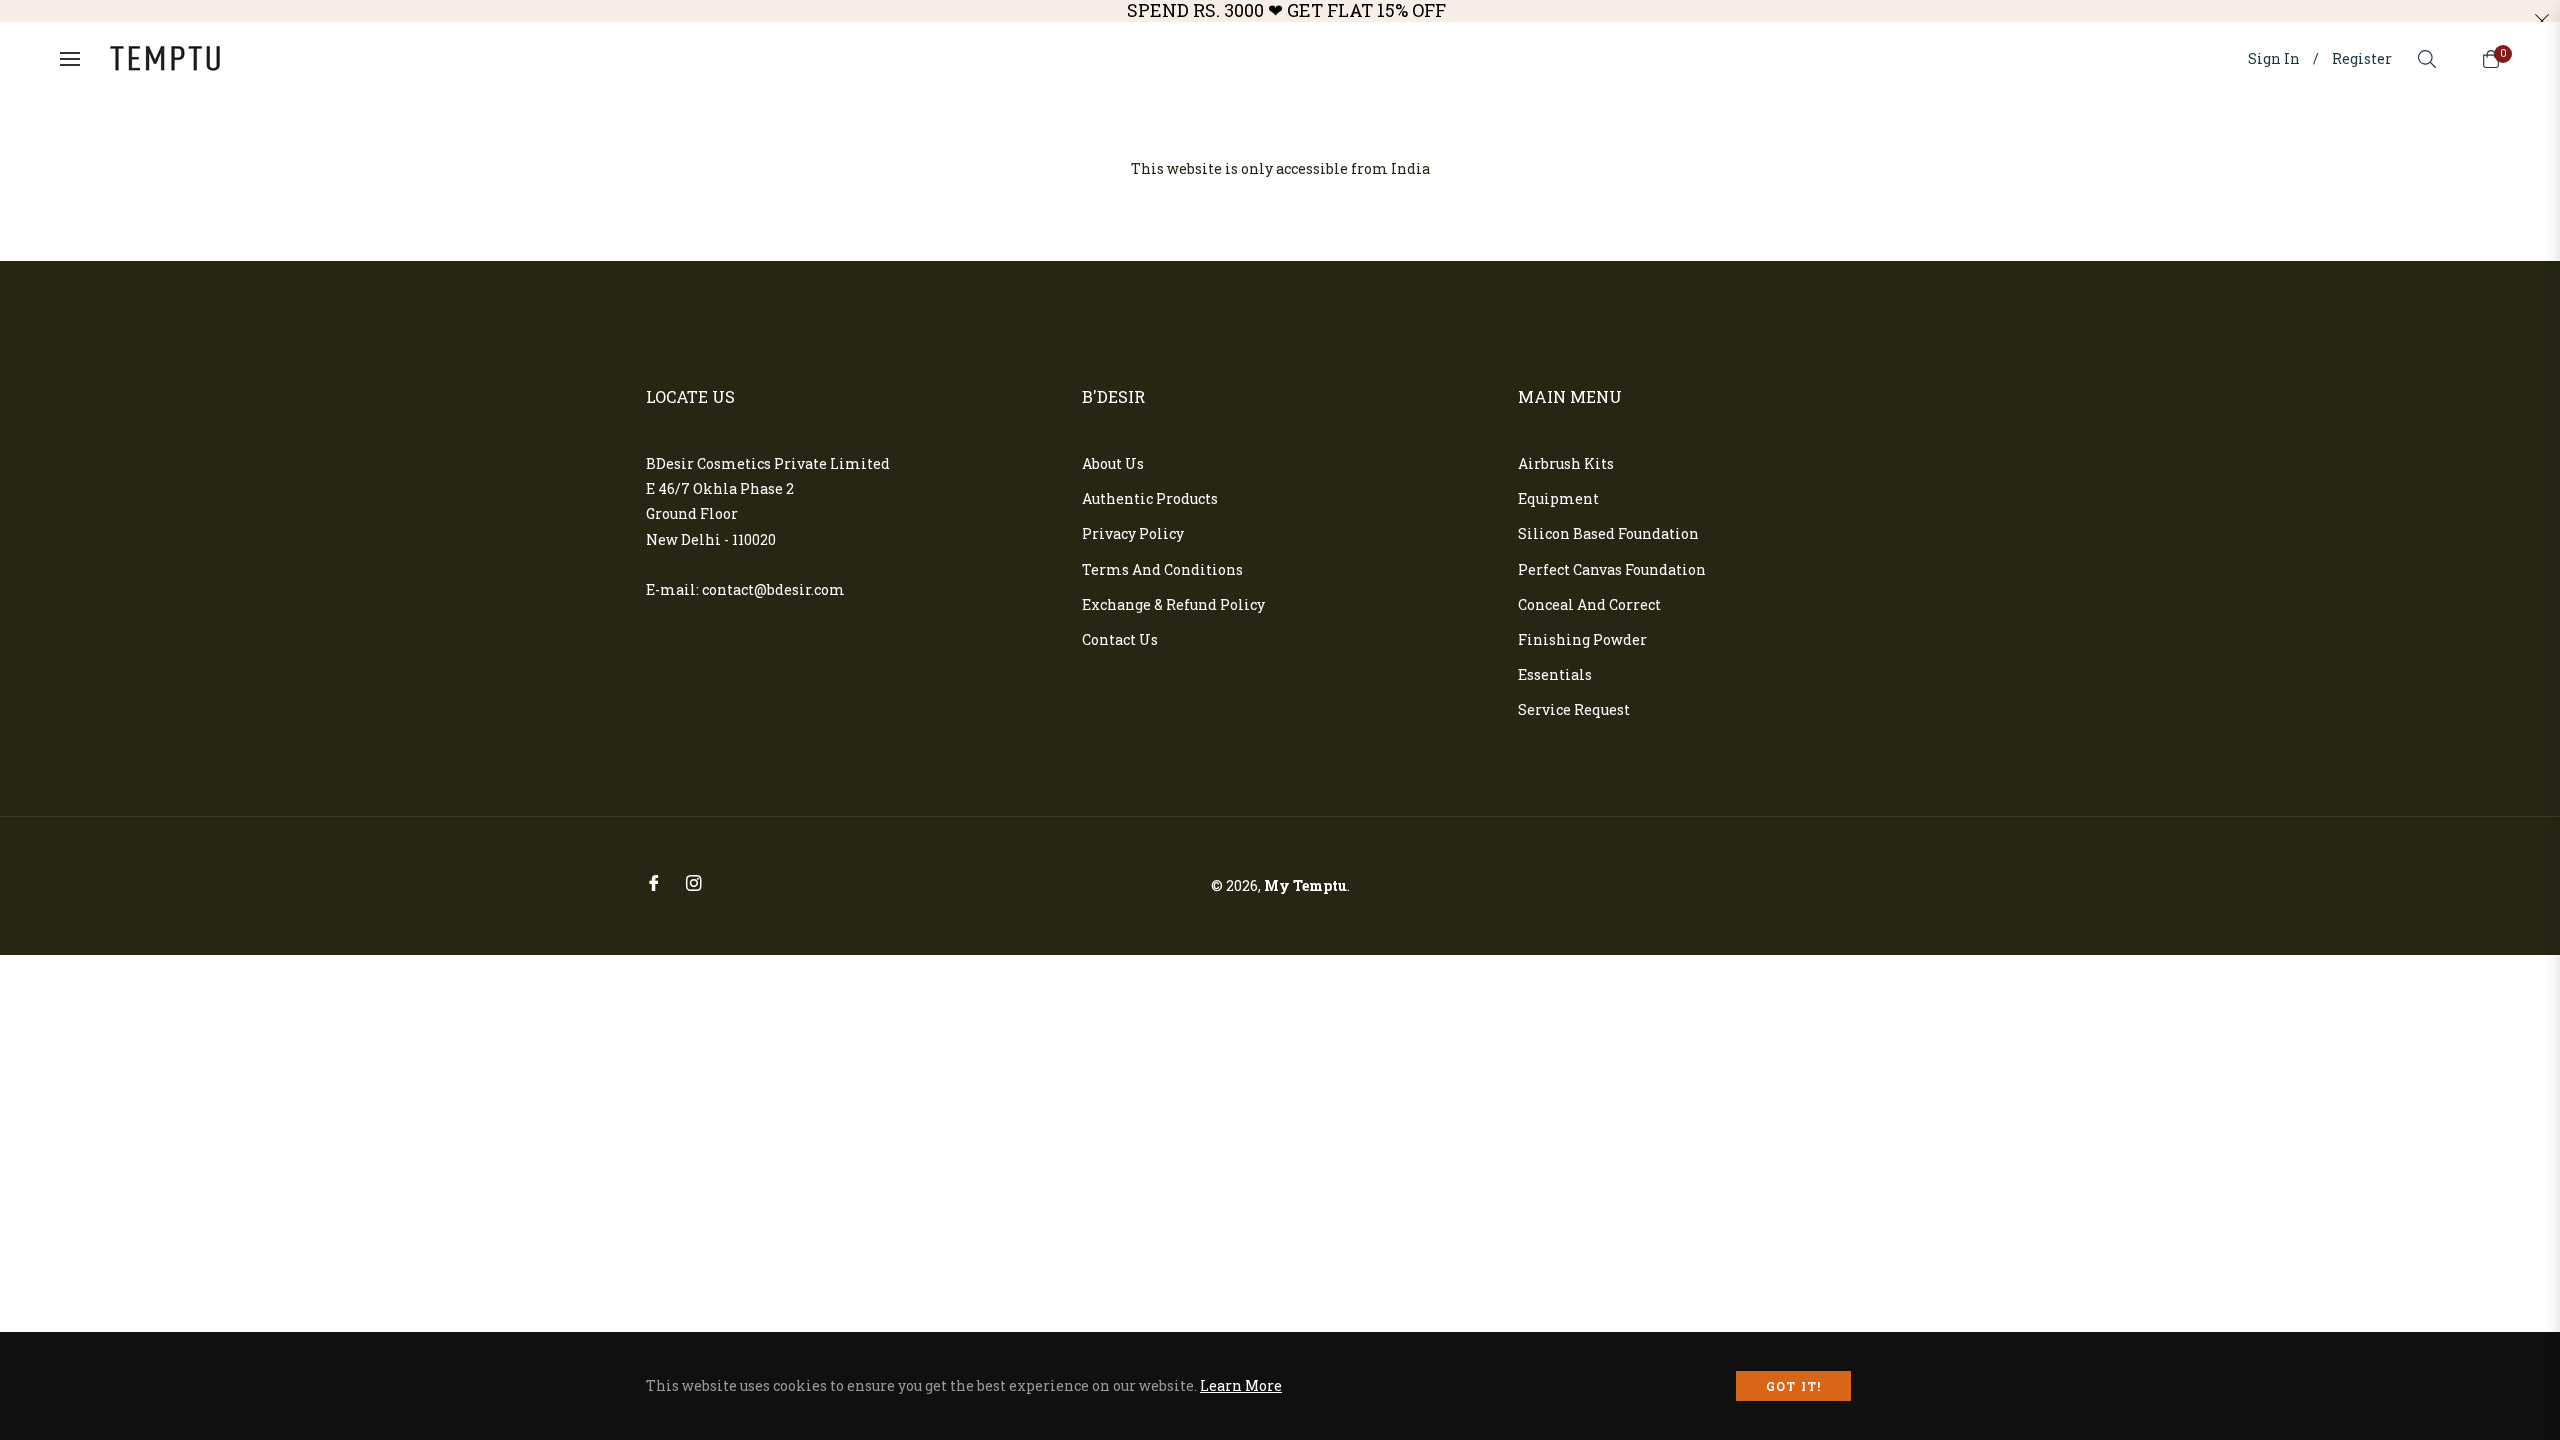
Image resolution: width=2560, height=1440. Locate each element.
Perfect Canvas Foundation (1612, 569)
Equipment (1558, 498)
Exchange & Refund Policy (1173, 604)
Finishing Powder (1582, 639)
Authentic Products (1150, 498)
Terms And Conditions (1162, 569)
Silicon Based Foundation (1608, 533)
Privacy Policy (1133, 533)
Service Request (1574, 709)
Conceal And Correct (1589, 604)
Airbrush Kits (1566, 463)
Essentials (1555, 674)
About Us (1113, 463)
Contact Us (1120, 639)
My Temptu (1305, 885)
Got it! (1793, 1386)
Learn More (1241, 1385)
